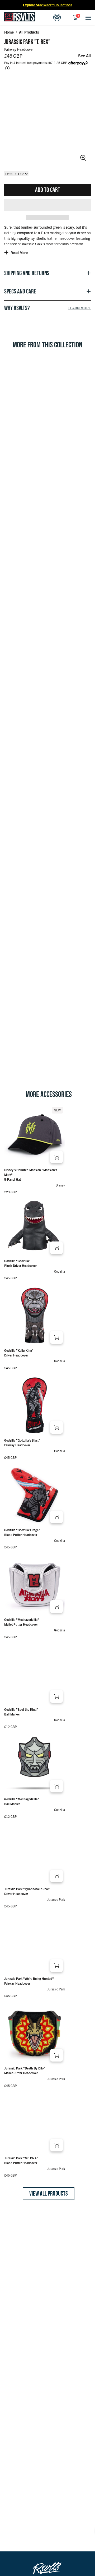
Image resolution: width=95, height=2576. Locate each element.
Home (9, 32)
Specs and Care (20, 291)
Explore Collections (48, 5)
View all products (49, 2193)
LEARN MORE (80, 308)
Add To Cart (48, 190)
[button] (47, 205)
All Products (29, 32)
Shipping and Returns (27, 273)
